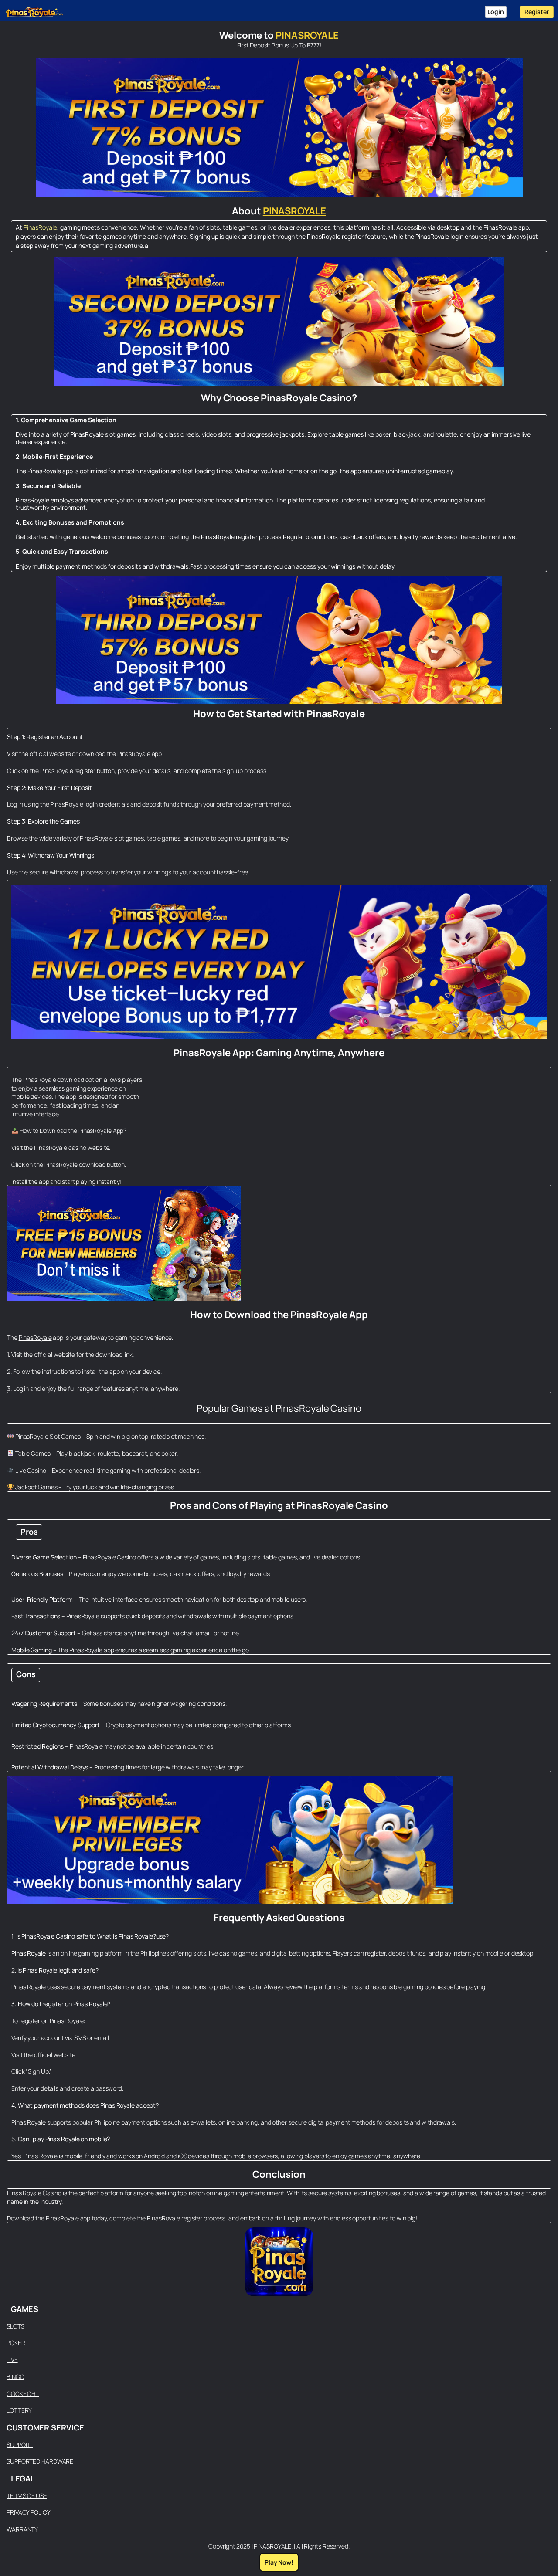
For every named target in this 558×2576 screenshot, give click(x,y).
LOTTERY (19, 2410)
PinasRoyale (40, 227)
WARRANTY (22, 2529)
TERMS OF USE (27, 2496)
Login (496, 12)
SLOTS (15, 2326)
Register (537, 12)
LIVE (12, 2360)
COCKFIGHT (23, 2394)
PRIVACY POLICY (29, 2512)
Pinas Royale (24, 2193)
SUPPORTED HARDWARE (40, 2461)
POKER (16, 2343)
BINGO (15, 2377)
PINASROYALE (307, 35)
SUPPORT (20, 2445)
